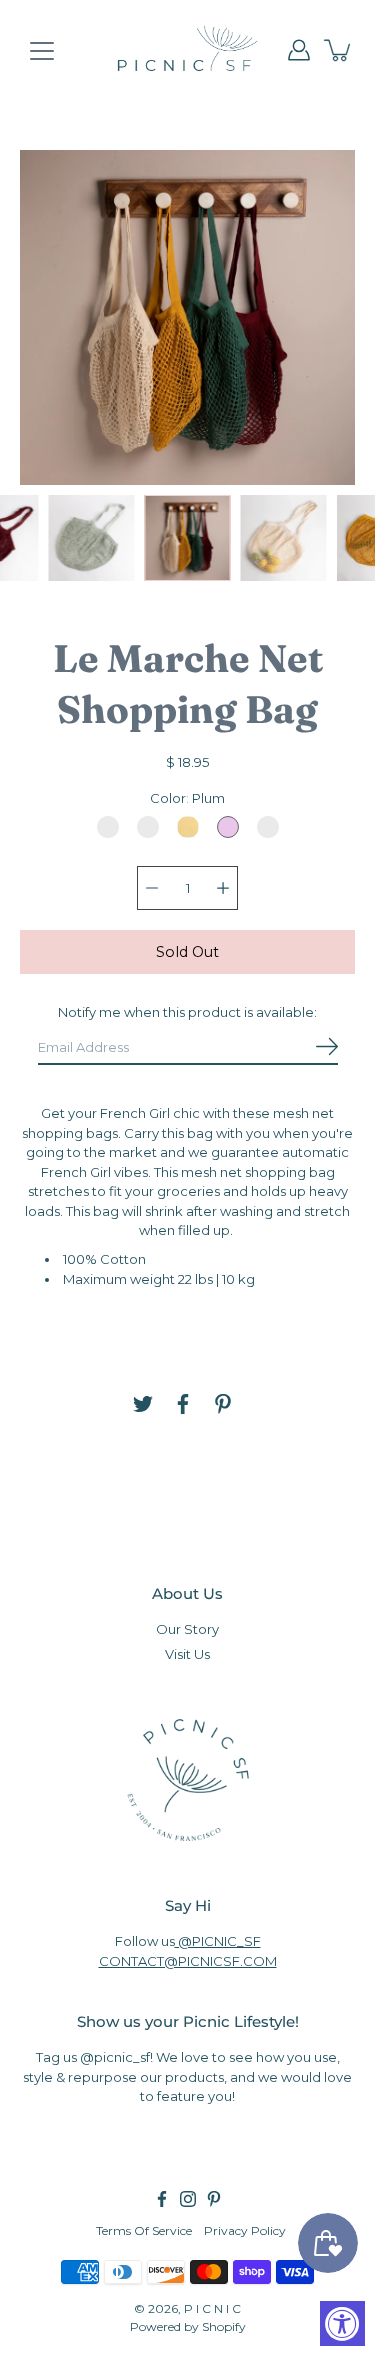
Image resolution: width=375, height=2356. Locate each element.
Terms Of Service (144, 2230)
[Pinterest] (223, 1404)
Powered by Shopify (188, 2326)
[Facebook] (183, 1404)
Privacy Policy (245, 2230)
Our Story (187, 1629)
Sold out (187, 952)
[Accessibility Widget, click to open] (342, 2323)
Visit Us (187, 1654)
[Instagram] (188, 2199)
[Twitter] (143, 1404)
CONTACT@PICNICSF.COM (188, 1961)
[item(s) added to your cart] (339, 50)
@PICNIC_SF (218, 1941)
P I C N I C (212, 2308)
